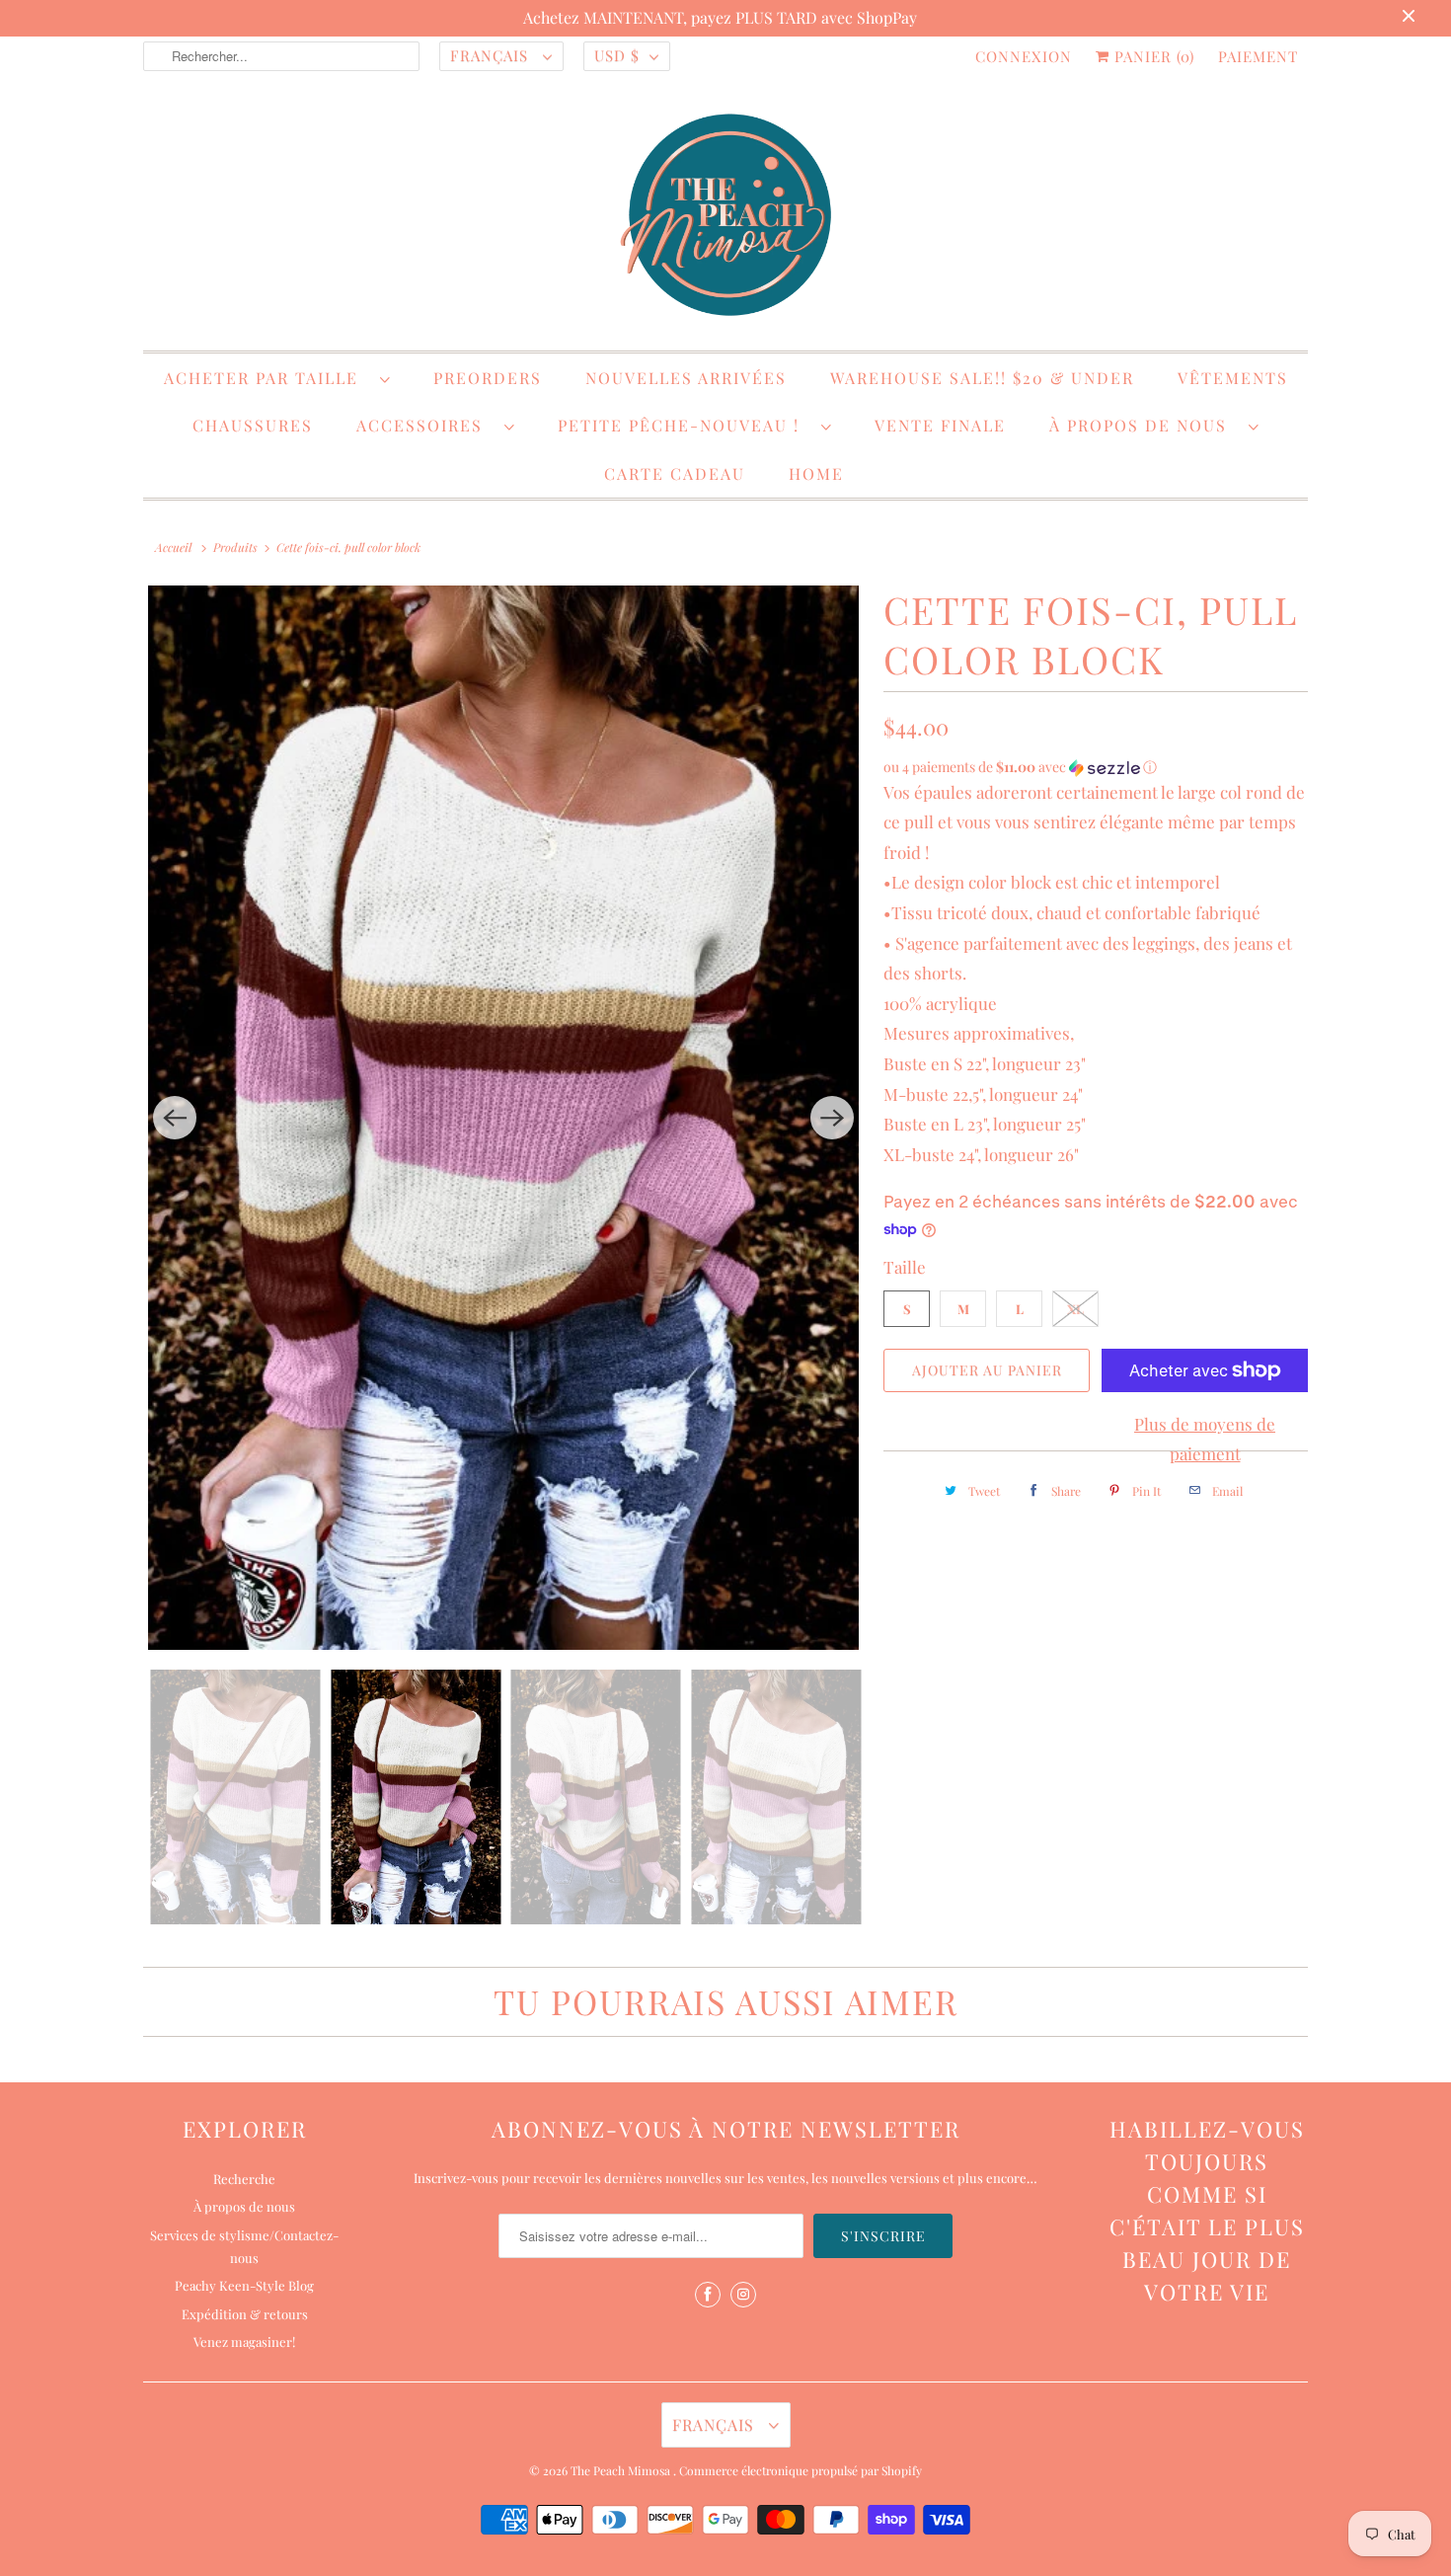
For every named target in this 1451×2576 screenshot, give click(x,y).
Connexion (1024, 56)
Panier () (1152, 56)
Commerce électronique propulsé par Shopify (801, 2470)
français (492, 55)
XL (1075, 1309)
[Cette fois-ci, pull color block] (503, 1118)
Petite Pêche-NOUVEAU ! (685, 425)
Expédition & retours (245, 2314)
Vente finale (940, 425)
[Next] (832, 1118)
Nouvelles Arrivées (686, 378)
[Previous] (175, 1118)
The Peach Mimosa (622, 2470)
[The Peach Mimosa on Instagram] (743, 2295)
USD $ (617, 55)
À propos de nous (1144, 425)
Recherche (244, 2179)
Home (816, 473)
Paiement (1258, 56)
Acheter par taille (267, 378)
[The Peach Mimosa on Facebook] (708, 2295)
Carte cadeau (675, 473)
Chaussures (253, 425)
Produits (235, 547)
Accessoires (425, 425)
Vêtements (1233, 378)
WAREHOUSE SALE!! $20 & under (982, 378)
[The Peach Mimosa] (725, 218)
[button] (1096, 767)
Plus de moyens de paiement (1205, 1439)
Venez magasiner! (244, 2342)
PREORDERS (488, 378)
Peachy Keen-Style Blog (244, 2285)
